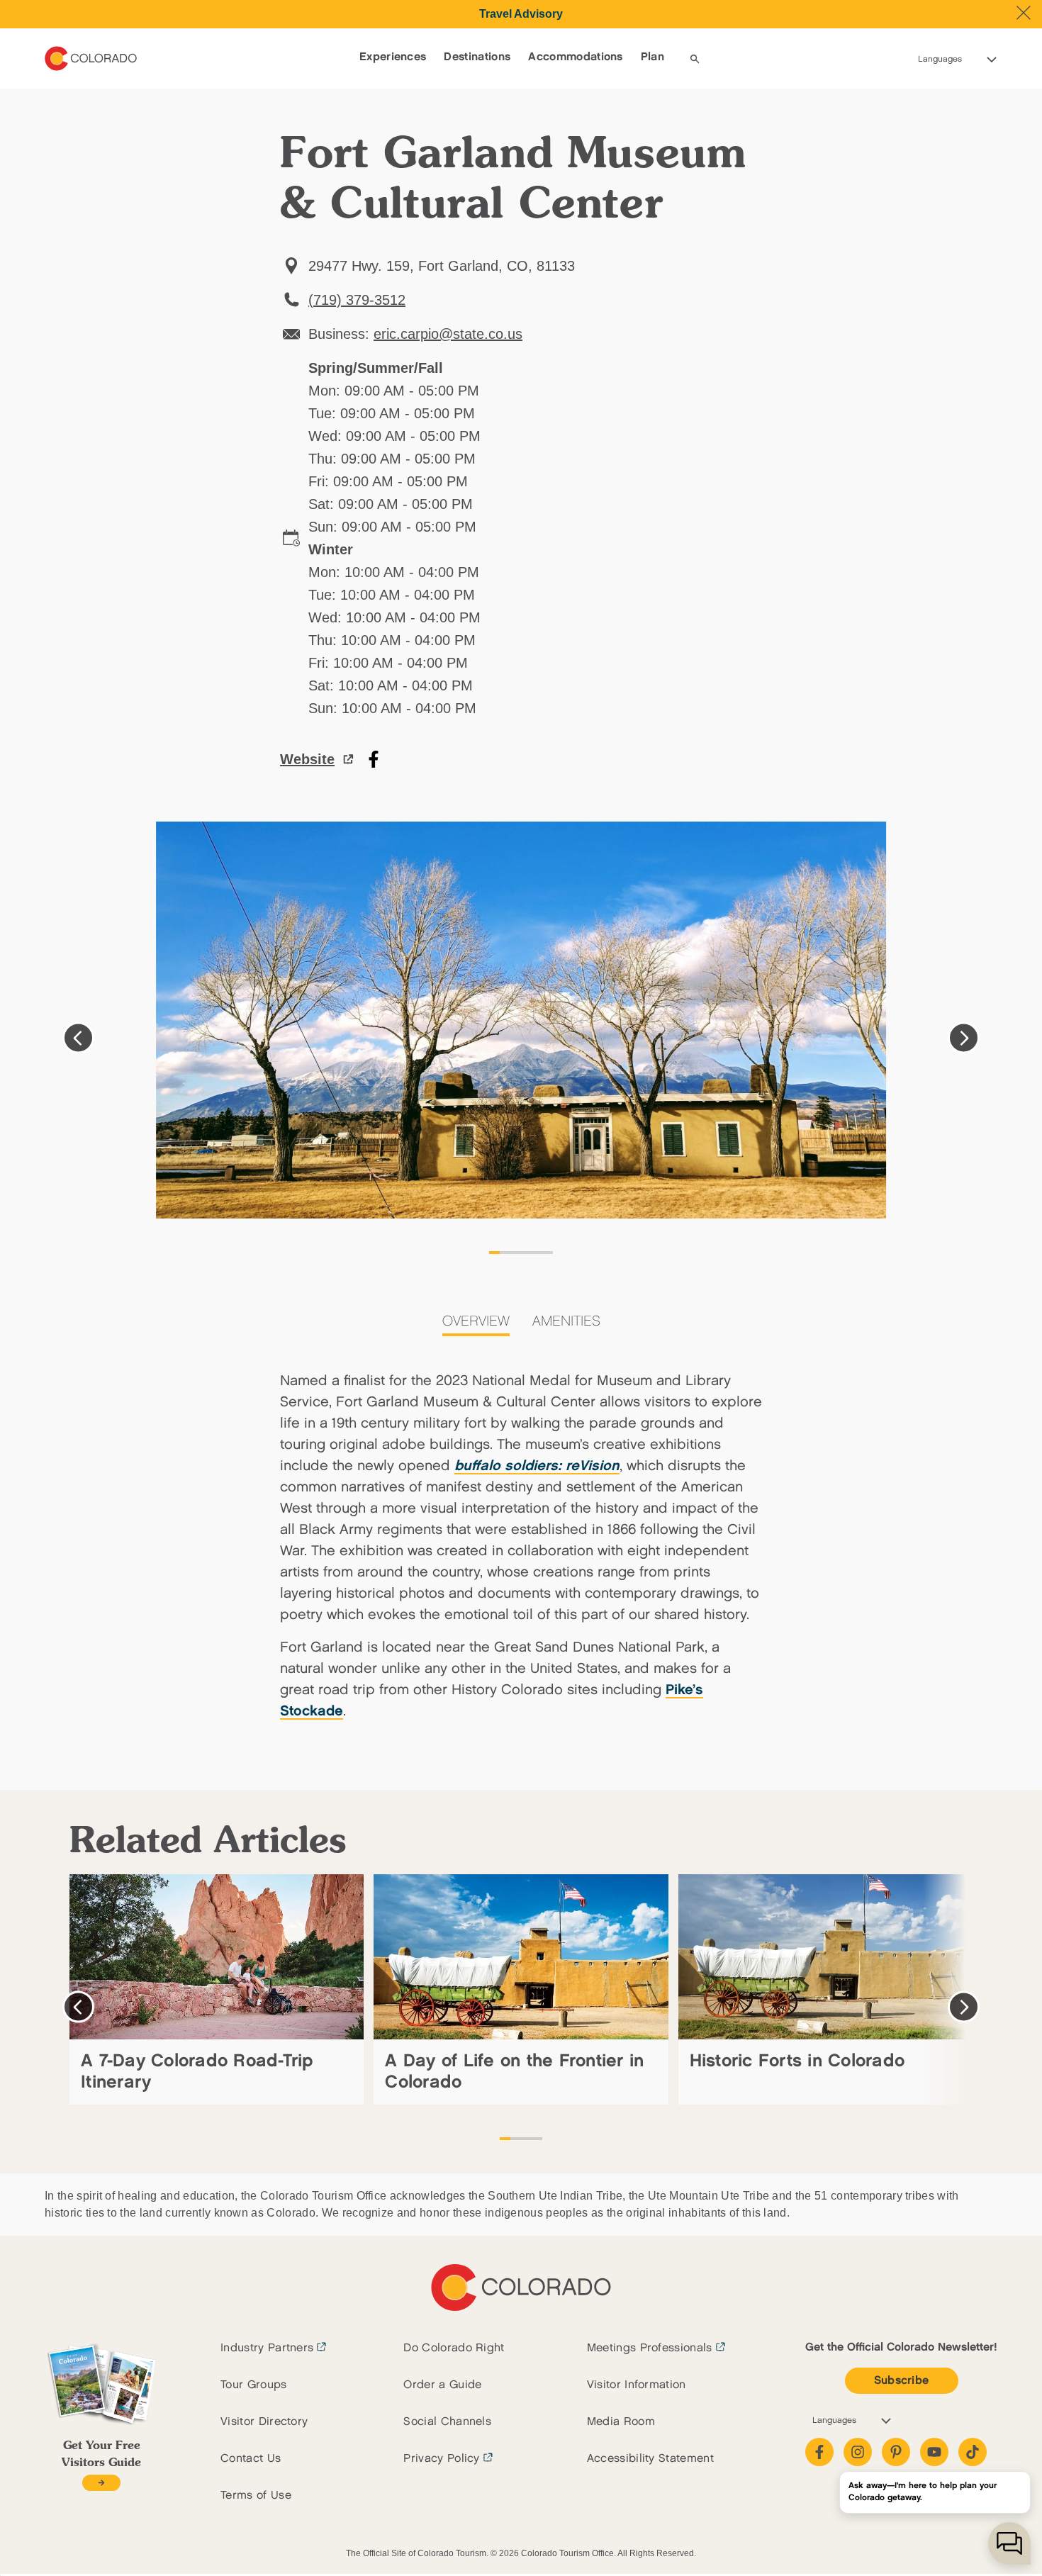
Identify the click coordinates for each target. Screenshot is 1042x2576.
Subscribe (902, 2381)
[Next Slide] (964, 1038)
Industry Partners (267, 2348)
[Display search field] (695, 59)
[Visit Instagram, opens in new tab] (858, 2452)
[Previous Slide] (78, 1038)
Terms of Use (256, 2496)
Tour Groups (254, 2385)
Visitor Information (637, 2385)
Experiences (393, 57)
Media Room (621, 2422)
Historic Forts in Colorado (797, 2061)
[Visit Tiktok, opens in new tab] (973, 2452)
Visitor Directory (264, 2422)
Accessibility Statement (650, 2459)
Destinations (477, 57)
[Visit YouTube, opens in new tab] (934, 2452)
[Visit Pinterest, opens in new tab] (896, 2452)
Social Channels (447, 2422)
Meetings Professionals (650, 2348)
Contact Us (251, 2459)
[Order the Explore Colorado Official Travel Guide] (101, 2483)
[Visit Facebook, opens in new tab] (819, 2452)
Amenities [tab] (566, 1321)
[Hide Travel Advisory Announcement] (1024, 13)
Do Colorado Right (454, 2348)
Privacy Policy (441, 2459)
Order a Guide (442, 2385)
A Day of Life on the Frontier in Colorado (514, 2072)
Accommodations (575, 57)
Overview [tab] (476, 1321)
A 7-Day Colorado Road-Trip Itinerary (197, 2072)
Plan (652, 57)
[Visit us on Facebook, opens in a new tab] (374, 759)
